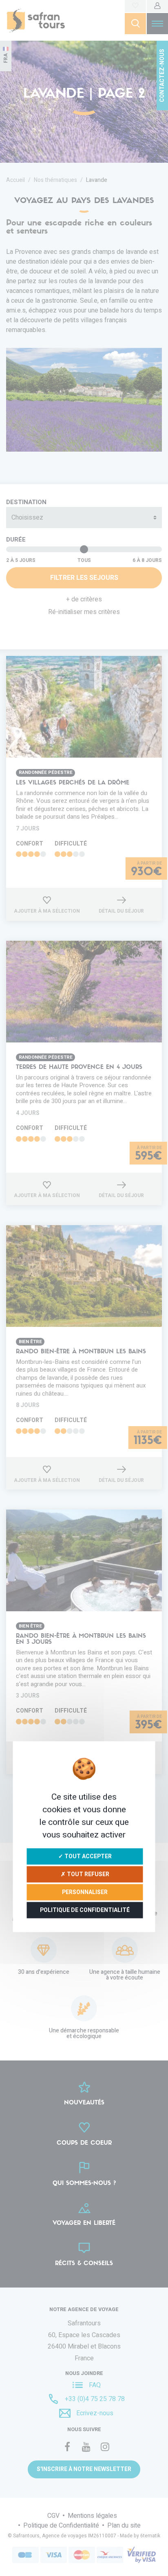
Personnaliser (85, 1892)
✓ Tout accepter (85, 1856)
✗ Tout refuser (85, 1874)
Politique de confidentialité (85, 1910)
